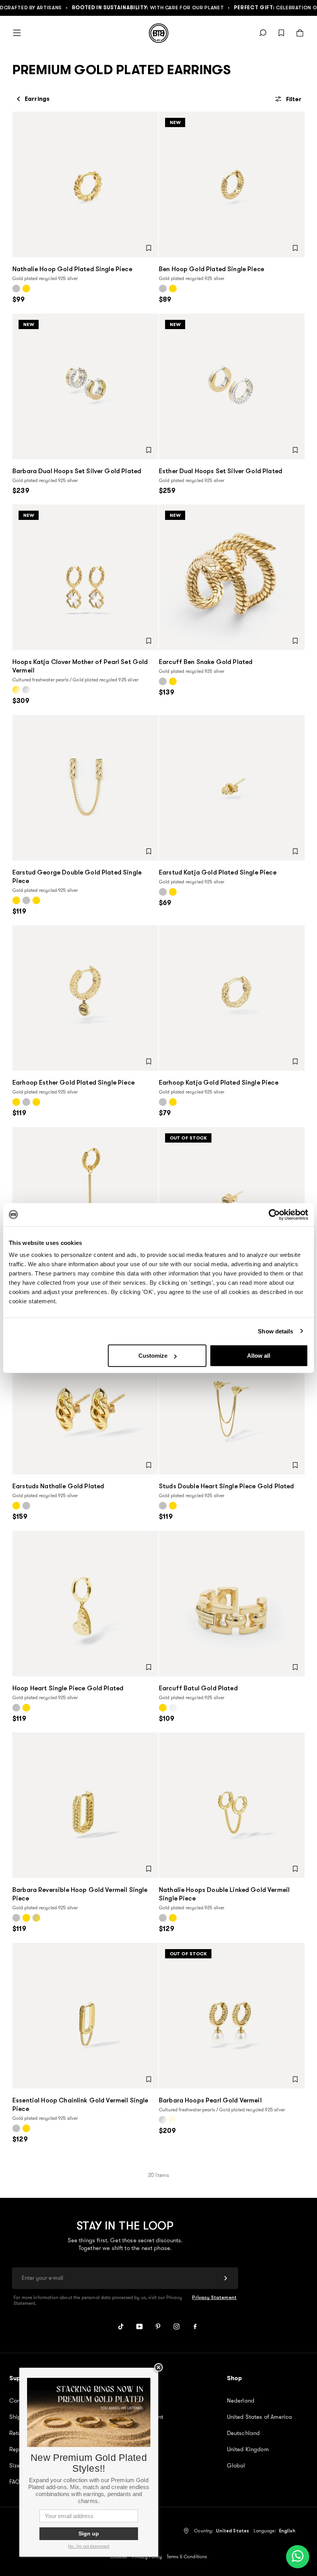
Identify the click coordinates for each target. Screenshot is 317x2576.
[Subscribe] (226, 2278)
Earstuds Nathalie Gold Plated (58, 1486)
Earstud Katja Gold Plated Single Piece (218, 872)
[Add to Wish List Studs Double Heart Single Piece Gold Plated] (295, 1465)
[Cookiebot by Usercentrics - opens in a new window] (274, 1214)
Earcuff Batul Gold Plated (198, 1688)
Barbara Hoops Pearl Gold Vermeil (210, 2100)
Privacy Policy (147, 2557)
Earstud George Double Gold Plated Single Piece (77, 877)
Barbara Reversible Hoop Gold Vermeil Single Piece (80, 1894)
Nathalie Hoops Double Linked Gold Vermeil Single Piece (224, 1894)
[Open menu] (17, 33)
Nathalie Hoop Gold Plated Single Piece (72, 269)
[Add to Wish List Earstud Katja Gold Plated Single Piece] (295, 851)
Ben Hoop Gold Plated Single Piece (211, 269)
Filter (294, 99)
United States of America (260, 2417)
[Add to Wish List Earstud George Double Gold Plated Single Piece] (149, 851)
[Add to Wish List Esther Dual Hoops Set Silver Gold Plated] (295, 450)
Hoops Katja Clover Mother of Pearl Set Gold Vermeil (80, 666)
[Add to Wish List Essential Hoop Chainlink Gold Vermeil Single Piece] (149, 2079)
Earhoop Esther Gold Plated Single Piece (73, 1083)
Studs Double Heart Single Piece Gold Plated (226, 1486)
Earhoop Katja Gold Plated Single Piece (219, 1083)
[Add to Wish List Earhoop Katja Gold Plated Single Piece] (295, 1061)
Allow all (259, 1356)
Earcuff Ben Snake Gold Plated (206, 662)
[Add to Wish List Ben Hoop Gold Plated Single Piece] (295, 248)
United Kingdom (248, 2449)
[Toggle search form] (263, 33)
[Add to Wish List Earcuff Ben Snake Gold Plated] (295, 641)
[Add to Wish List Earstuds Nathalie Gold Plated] (149, 1465)
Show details (275, 1331)
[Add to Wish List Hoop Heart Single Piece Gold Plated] (149, 1667)
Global (236, 2466)
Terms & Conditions (187, 2557)
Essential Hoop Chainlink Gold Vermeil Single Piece (80, 2105)
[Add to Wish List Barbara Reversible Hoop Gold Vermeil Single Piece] (149, 1869)
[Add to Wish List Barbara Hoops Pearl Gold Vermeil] (295, 2079)
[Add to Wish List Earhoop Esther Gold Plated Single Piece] (149, 1061)
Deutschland (244, 2433)
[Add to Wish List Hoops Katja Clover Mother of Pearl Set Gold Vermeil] (149, 641)
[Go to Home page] (159, 33)
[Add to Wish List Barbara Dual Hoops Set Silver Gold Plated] (149, 450)
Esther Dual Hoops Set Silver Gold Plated (221, 471)
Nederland (241, 2401)
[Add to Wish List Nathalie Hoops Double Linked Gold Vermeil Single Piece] (295, 1869)
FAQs (16, 2482)
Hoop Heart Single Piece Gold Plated (68, 1688)
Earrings (37, 99)
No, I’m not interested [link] (89, 2546)
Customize (153, 1356)
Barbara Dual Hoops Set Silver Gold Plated (77, 471)
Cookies (119, 2557)
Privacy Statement (214, 2298)
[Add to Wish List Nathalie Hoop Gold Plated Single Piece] (149, 248)
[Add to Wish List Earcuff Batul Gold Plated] (295, 1667)
